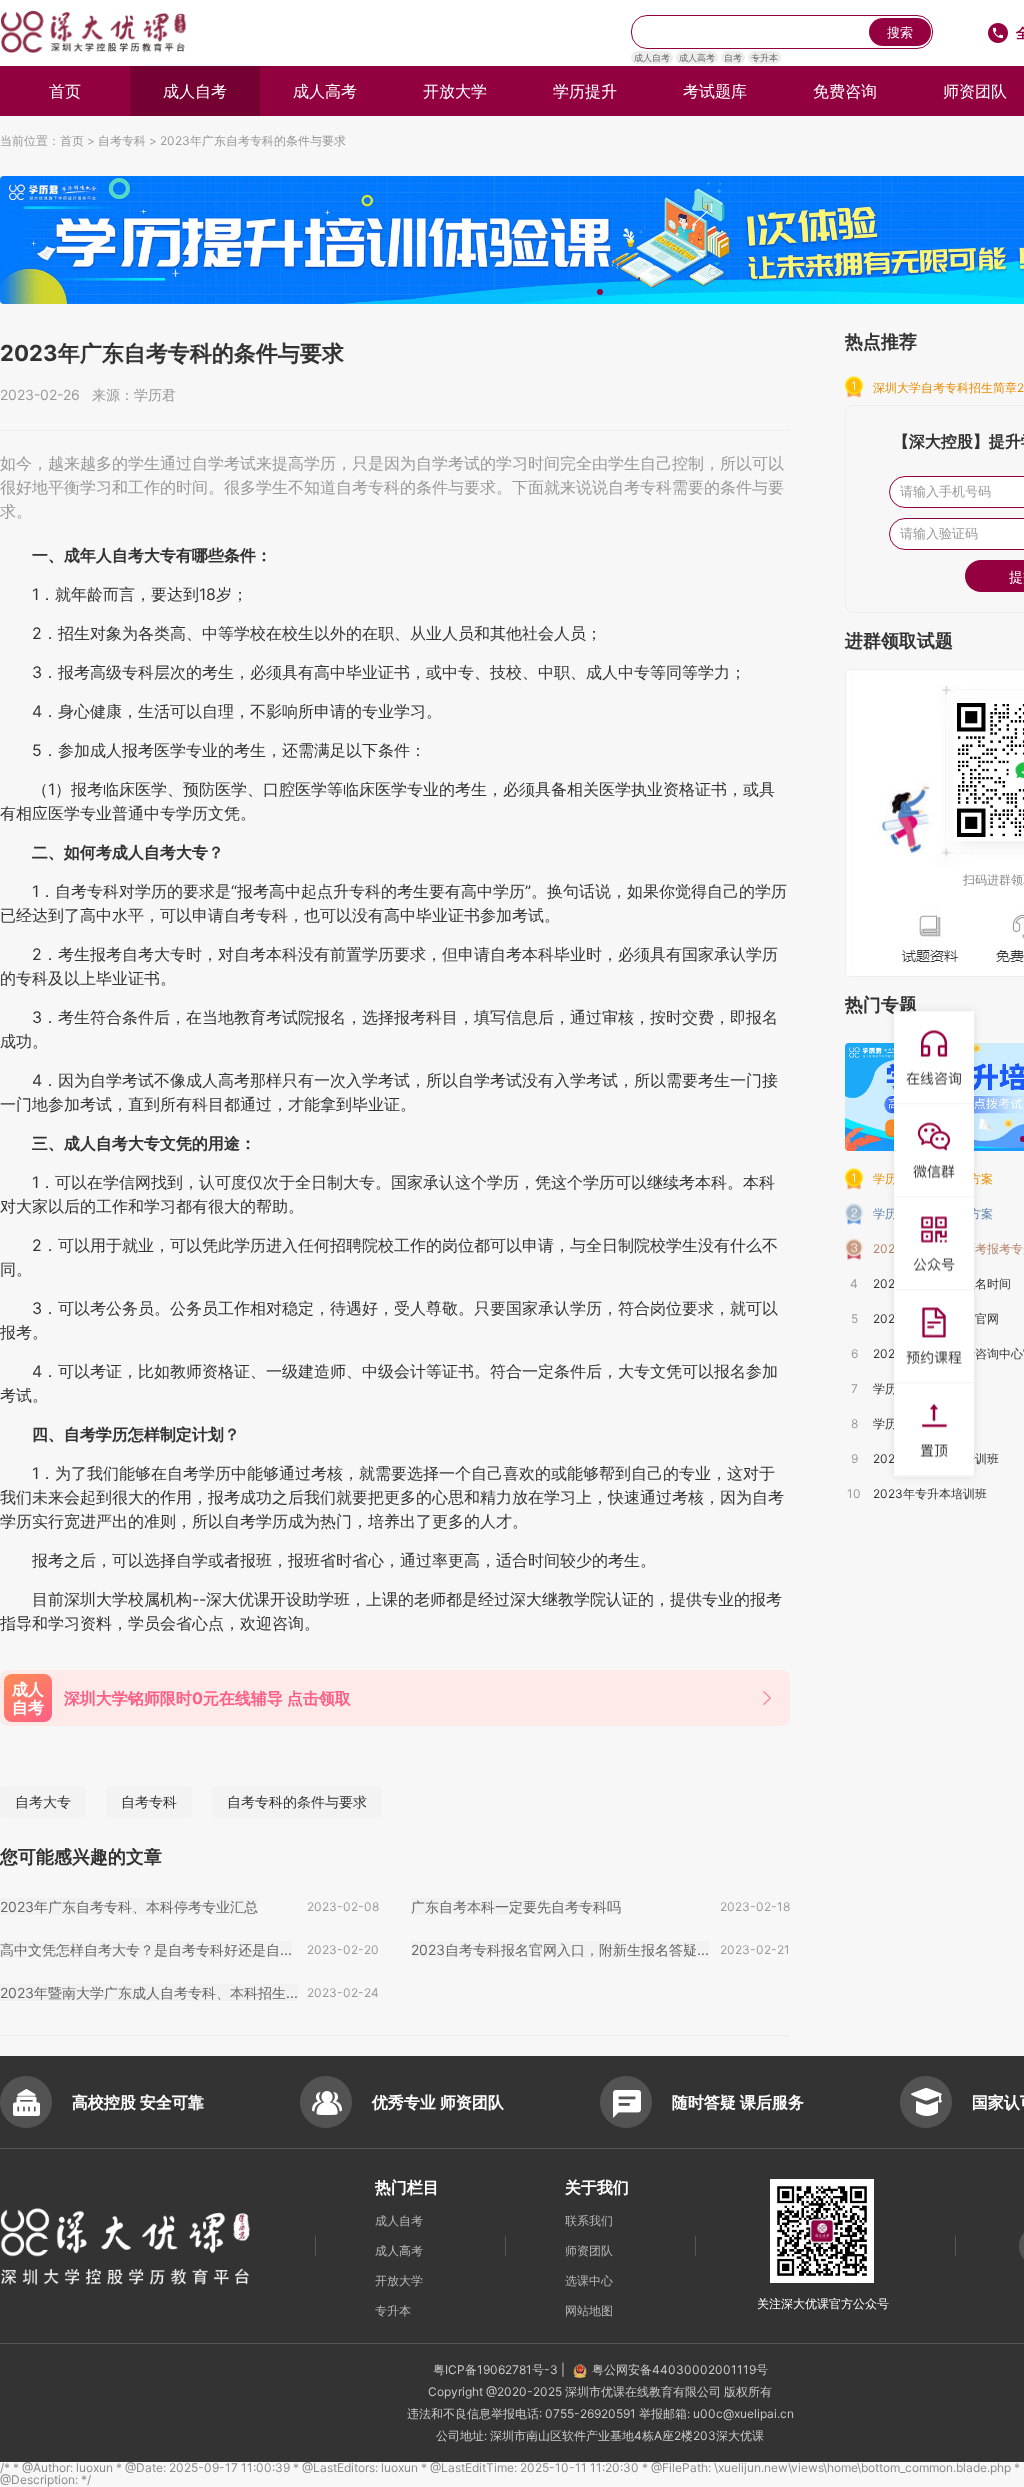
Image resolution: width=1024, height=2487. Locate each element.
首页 (65, 91)
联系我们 (589, 2220)
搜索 (900, 32)
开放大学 (455, 91)
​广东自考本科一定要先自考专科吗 (516, 1906)
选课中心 (589, 2280)
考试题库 (715, 91)
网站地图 (589, 2310)
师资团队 (589, 2250)
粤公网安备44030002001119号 (680, 2369)
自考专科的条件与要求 (297, 1801)
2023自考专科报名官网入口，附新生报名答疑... (560, 1949)
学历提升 (585, 91)
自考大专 (43, 1801)
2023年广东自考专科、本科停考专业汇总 (129, 1906)
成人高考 (697, 57)
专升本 (764, 57)
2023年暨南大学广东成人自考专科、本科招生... (149, 1992)
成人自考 (652, 57)
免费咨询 (845, 91)
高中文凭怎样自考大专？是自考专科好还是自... (146, 1949)
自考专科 (122, 140)
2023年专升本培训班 (930, 1493)
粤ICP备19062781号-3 (497, 2369)
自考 (733, 57)
